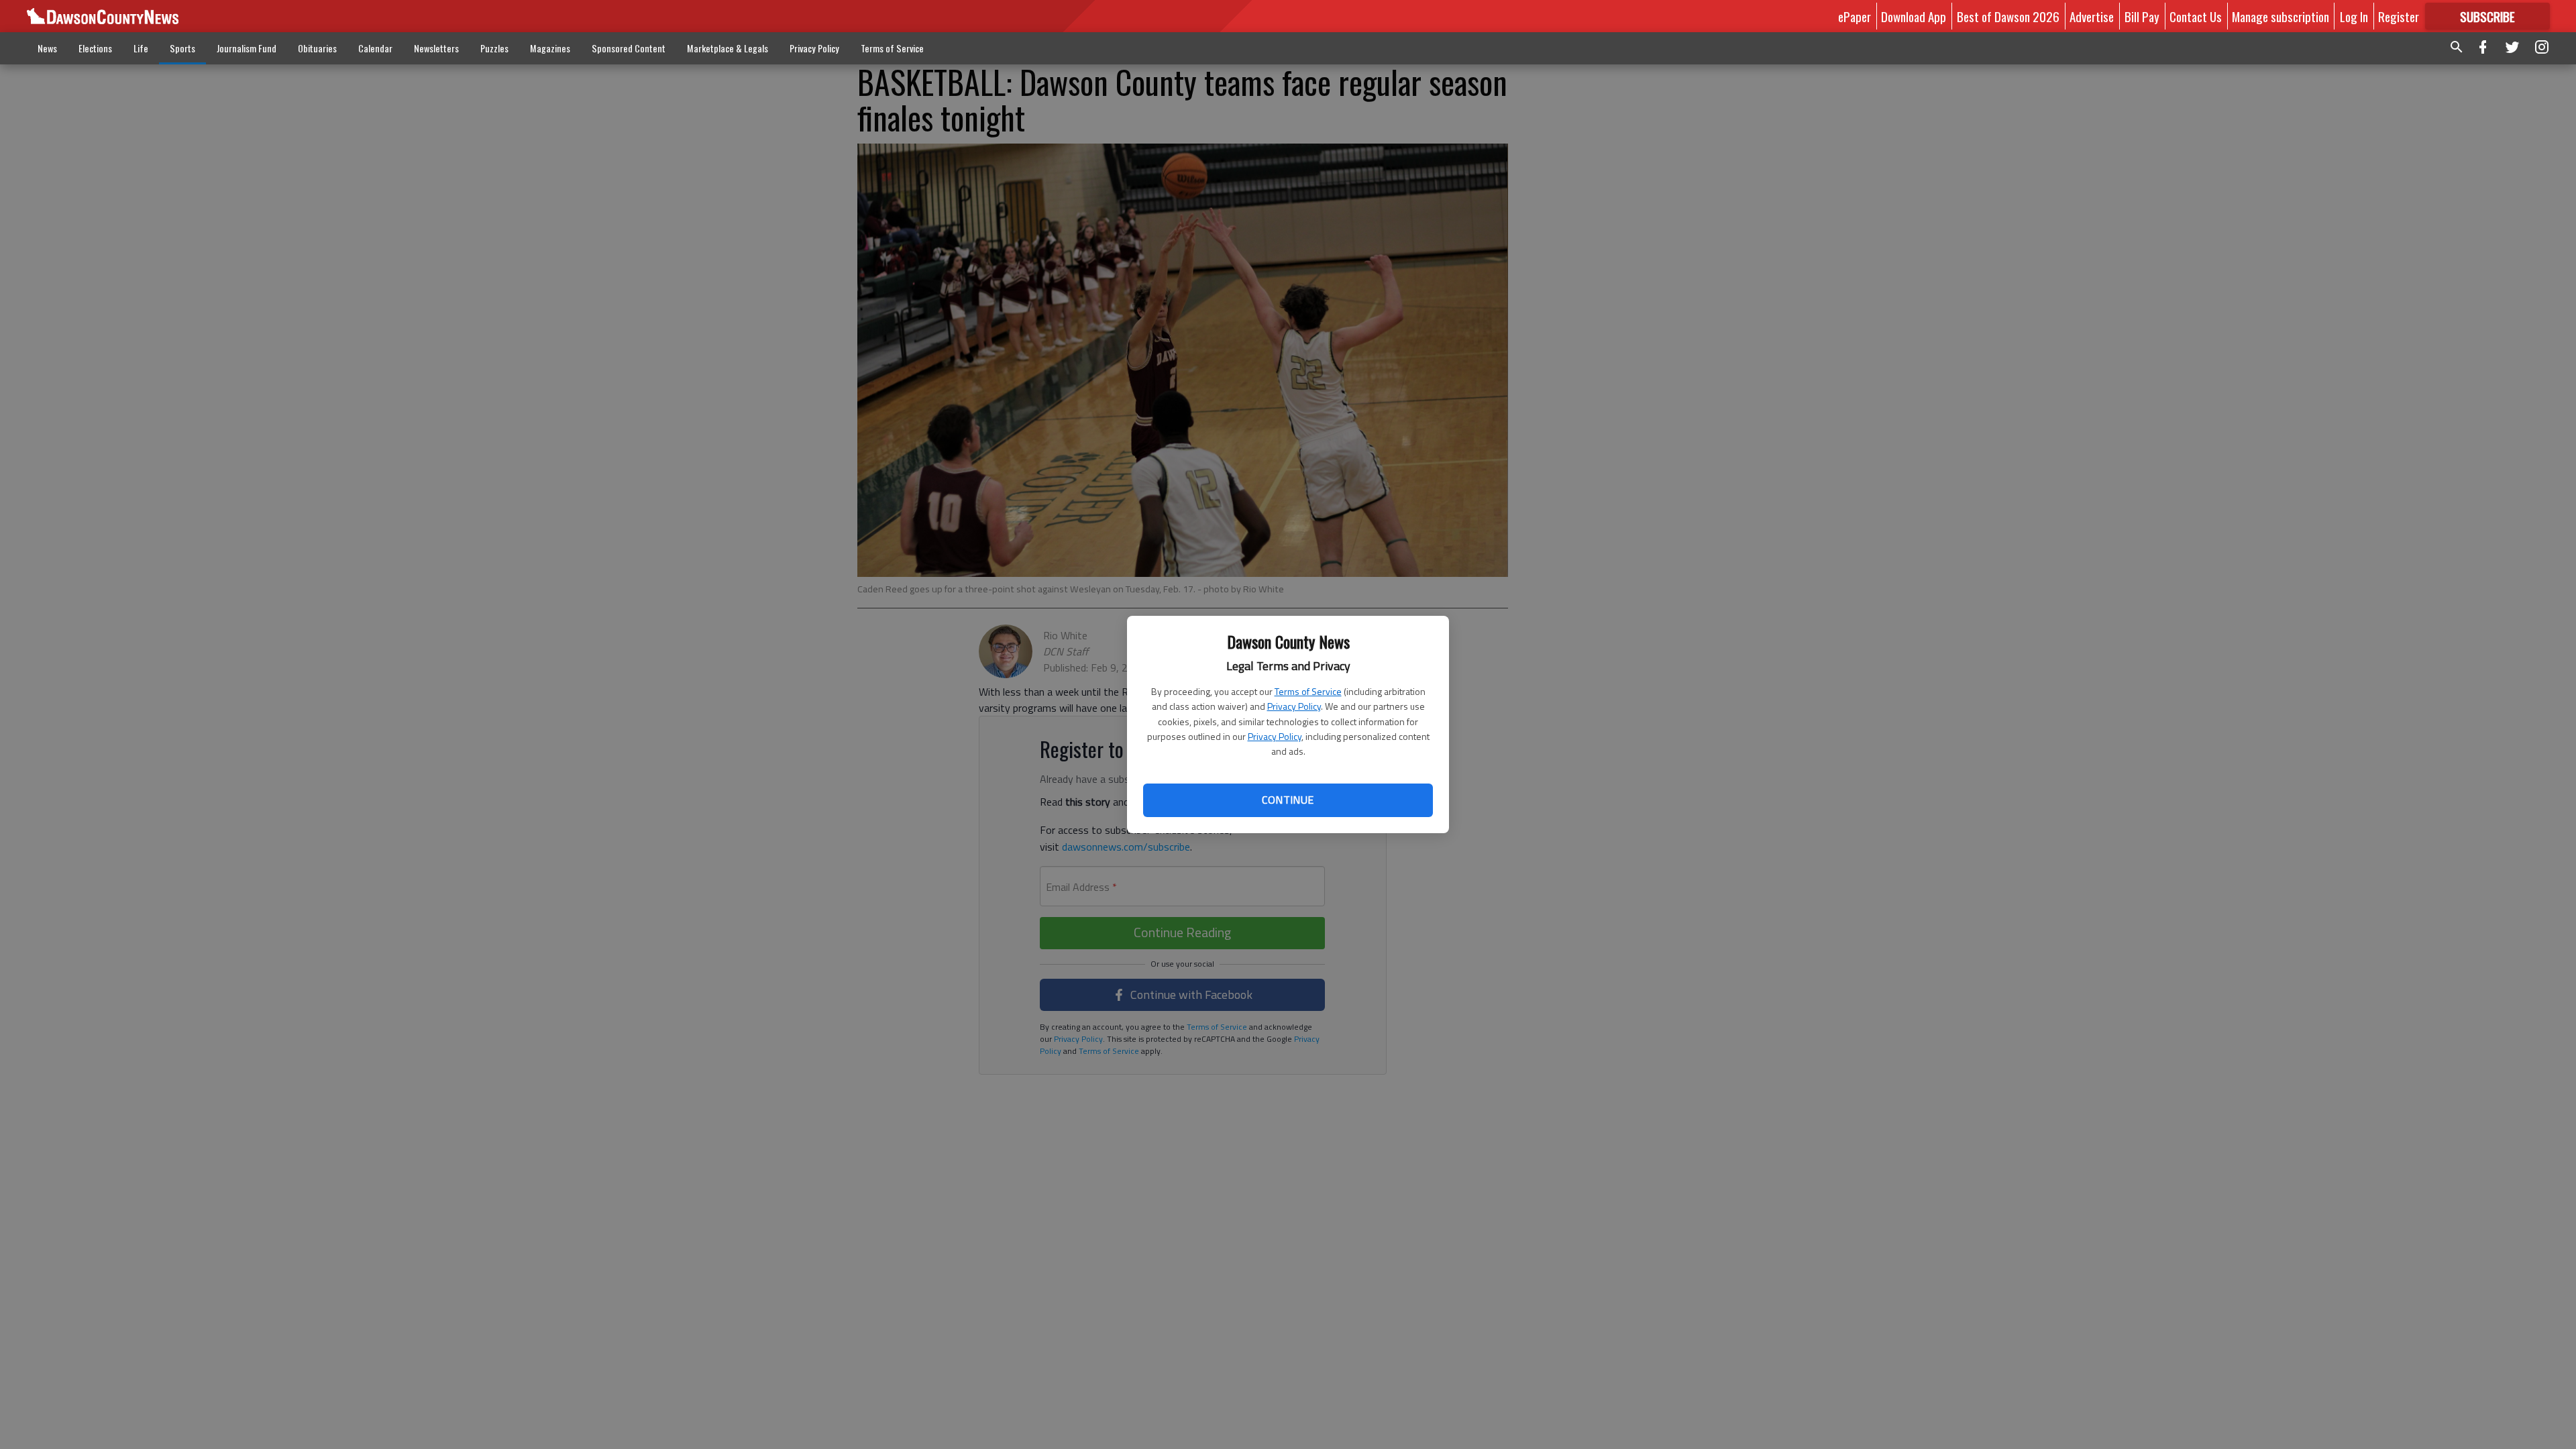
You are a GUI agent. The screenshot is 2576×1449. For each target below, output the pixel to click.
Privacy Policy (1294, 706)
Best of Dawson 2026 (2008, 16)
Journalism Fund (247, 48)
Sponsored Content (629, 48)
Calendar (375, 48)
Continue (1288, 800)
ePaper (1855, 16)
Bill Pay (2142, 16)
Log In (2354, 16)
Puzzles (494, 48)
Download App (1914, 16)
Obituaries (317, 48)
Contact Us (2196, 16)
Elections (95, 48)
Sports (182, 48)
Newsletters (436, 48)
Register (2399, 16)
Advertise (2092, 16)
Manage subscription (2280, 16)
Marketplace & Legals (728, 48)
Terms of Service (1308, 691)
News (47, 48)
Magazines (550, 48)
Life (141, 48)
